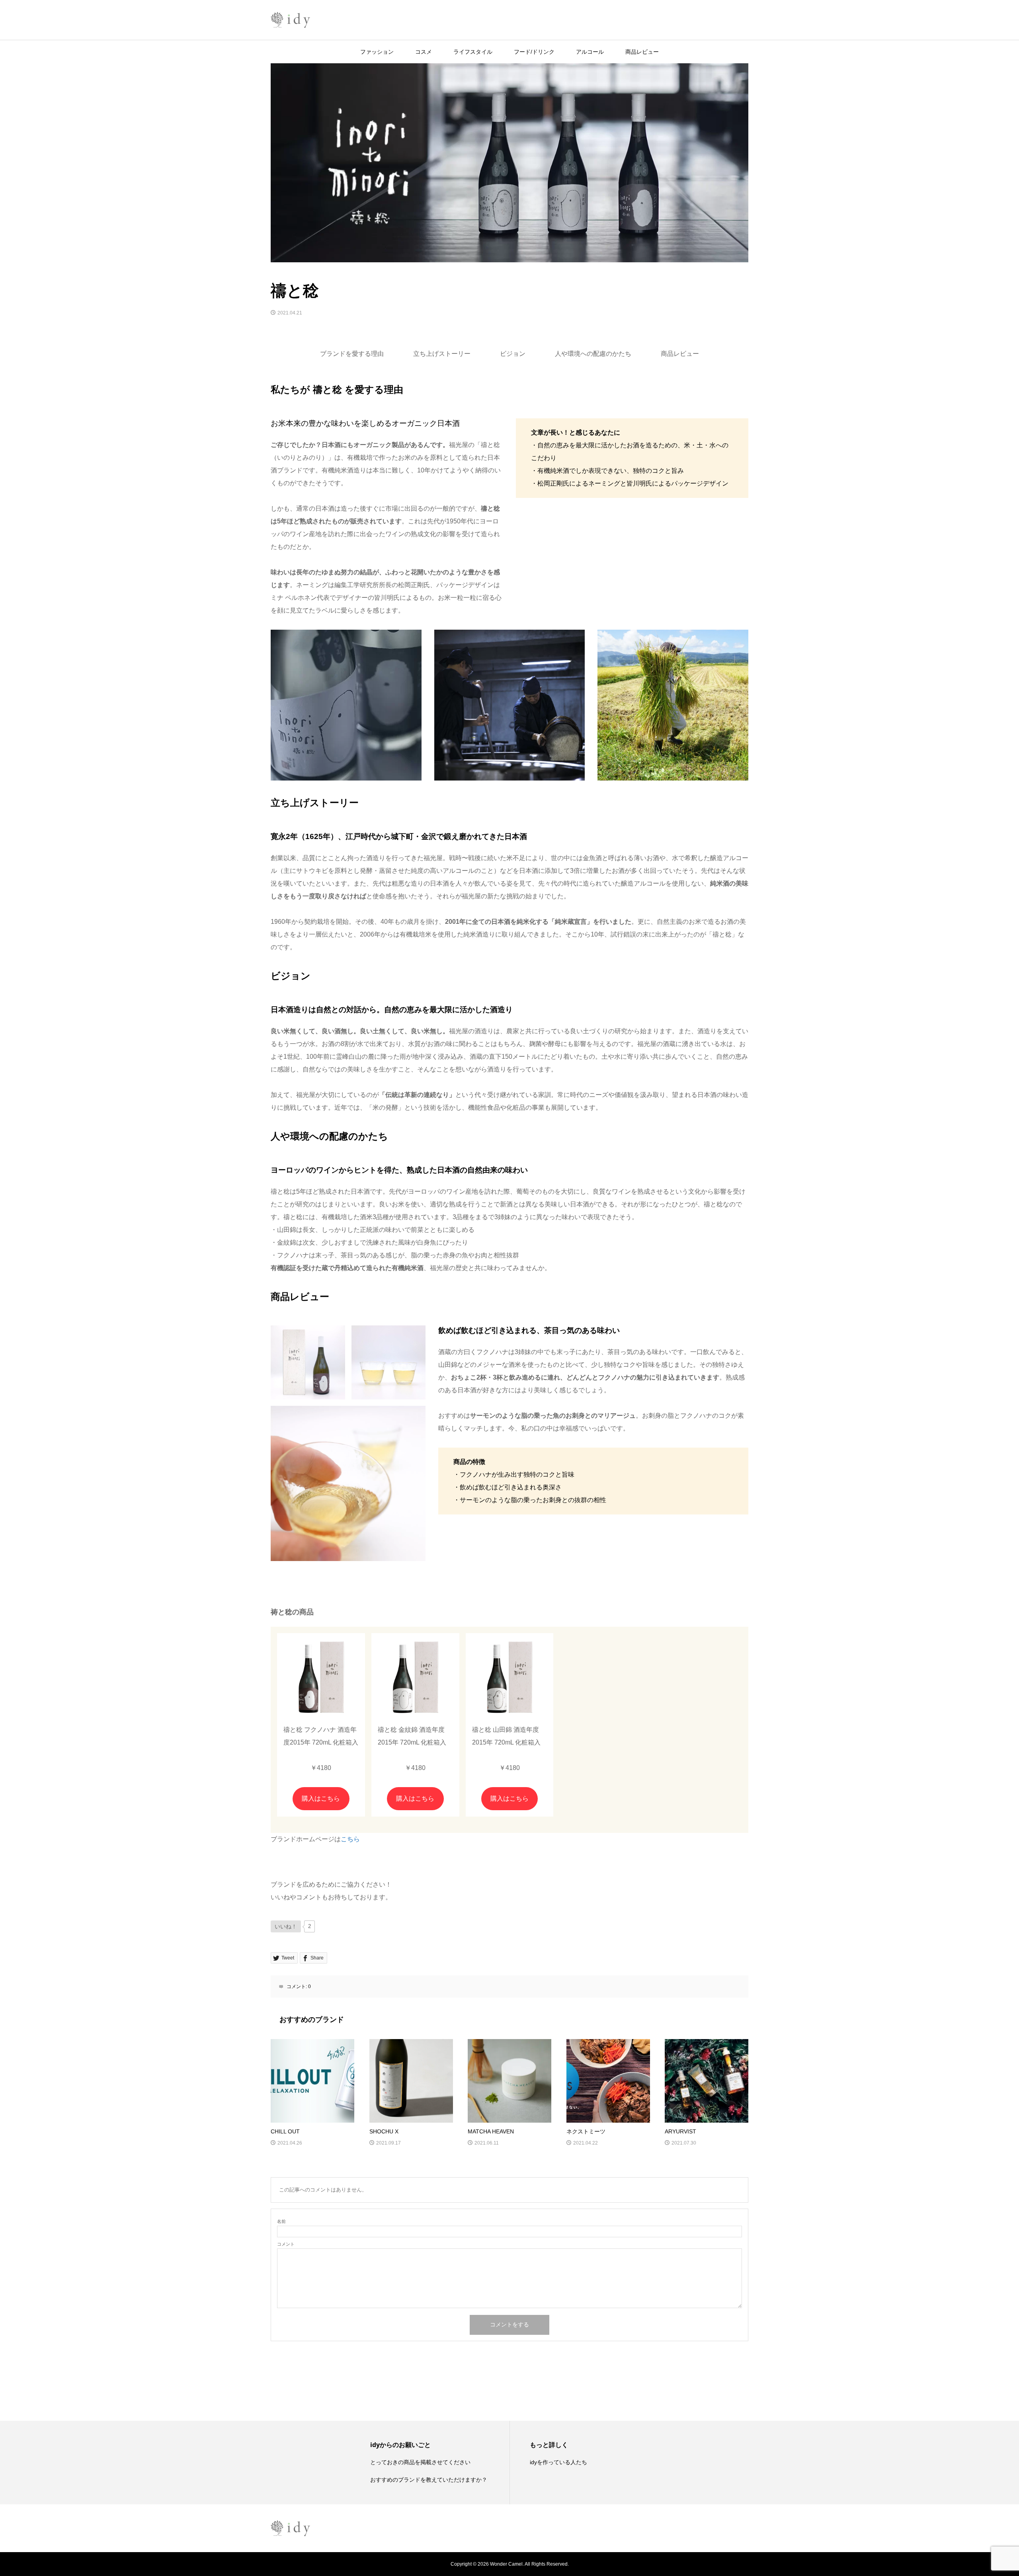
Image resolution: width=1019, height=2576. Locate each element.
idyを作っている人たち (558, 2462)
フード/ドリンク (534, 52)
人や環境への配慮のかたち (593, 354)
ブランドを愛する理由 (352, 354)
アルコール (590, 52)
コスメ (424, 52)
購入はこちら (321, 1798)
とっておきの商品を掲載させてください (420, 2462)
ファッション (377, 52)
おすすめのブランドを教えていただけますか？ (429, 2480)
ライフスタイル (473, 52)
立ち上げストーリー (442, 354)
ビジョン (513, 354)
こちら (350, 1839)
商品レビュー (642, 52)
